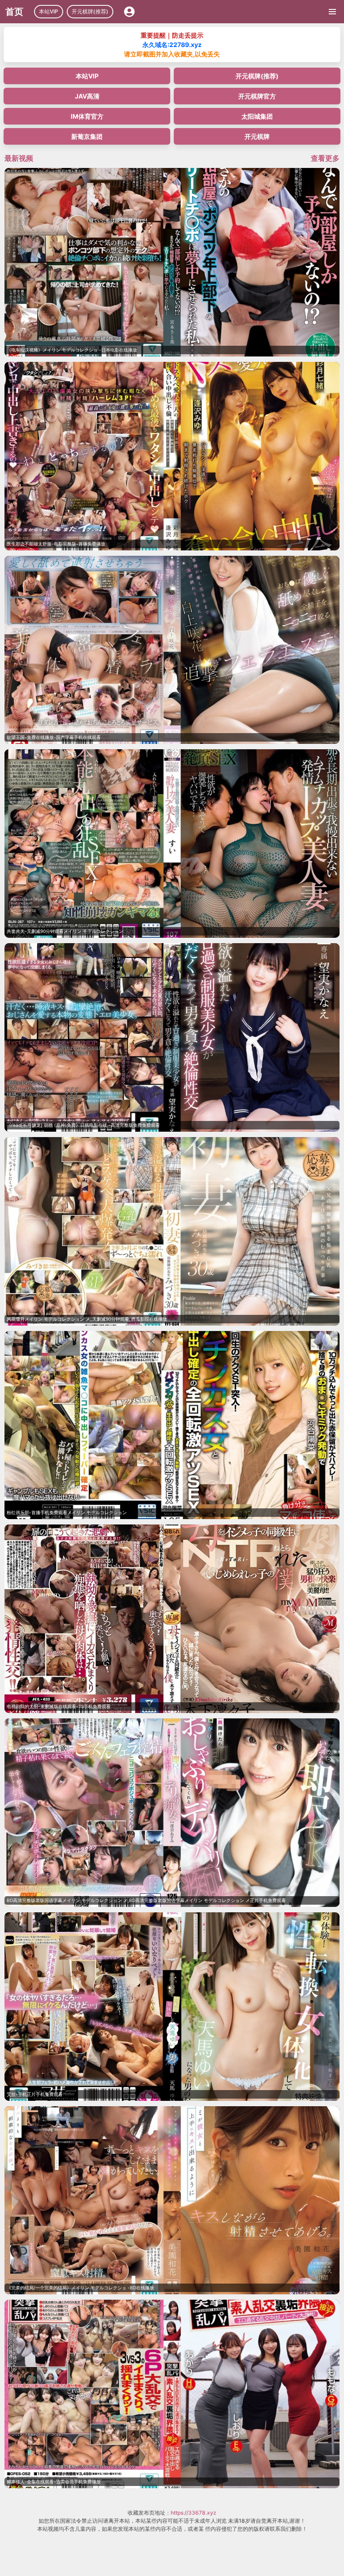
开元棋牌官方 (257, 96)
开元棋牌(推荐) (90, 11)
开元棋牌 (257, 136)
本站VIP (49, 11)
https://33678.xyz (193, 2513)
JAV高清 (87, 96)
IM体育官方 (87, 116)
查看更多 (325, 158)
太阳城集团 (257, 116)
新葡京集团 (87, 136)
